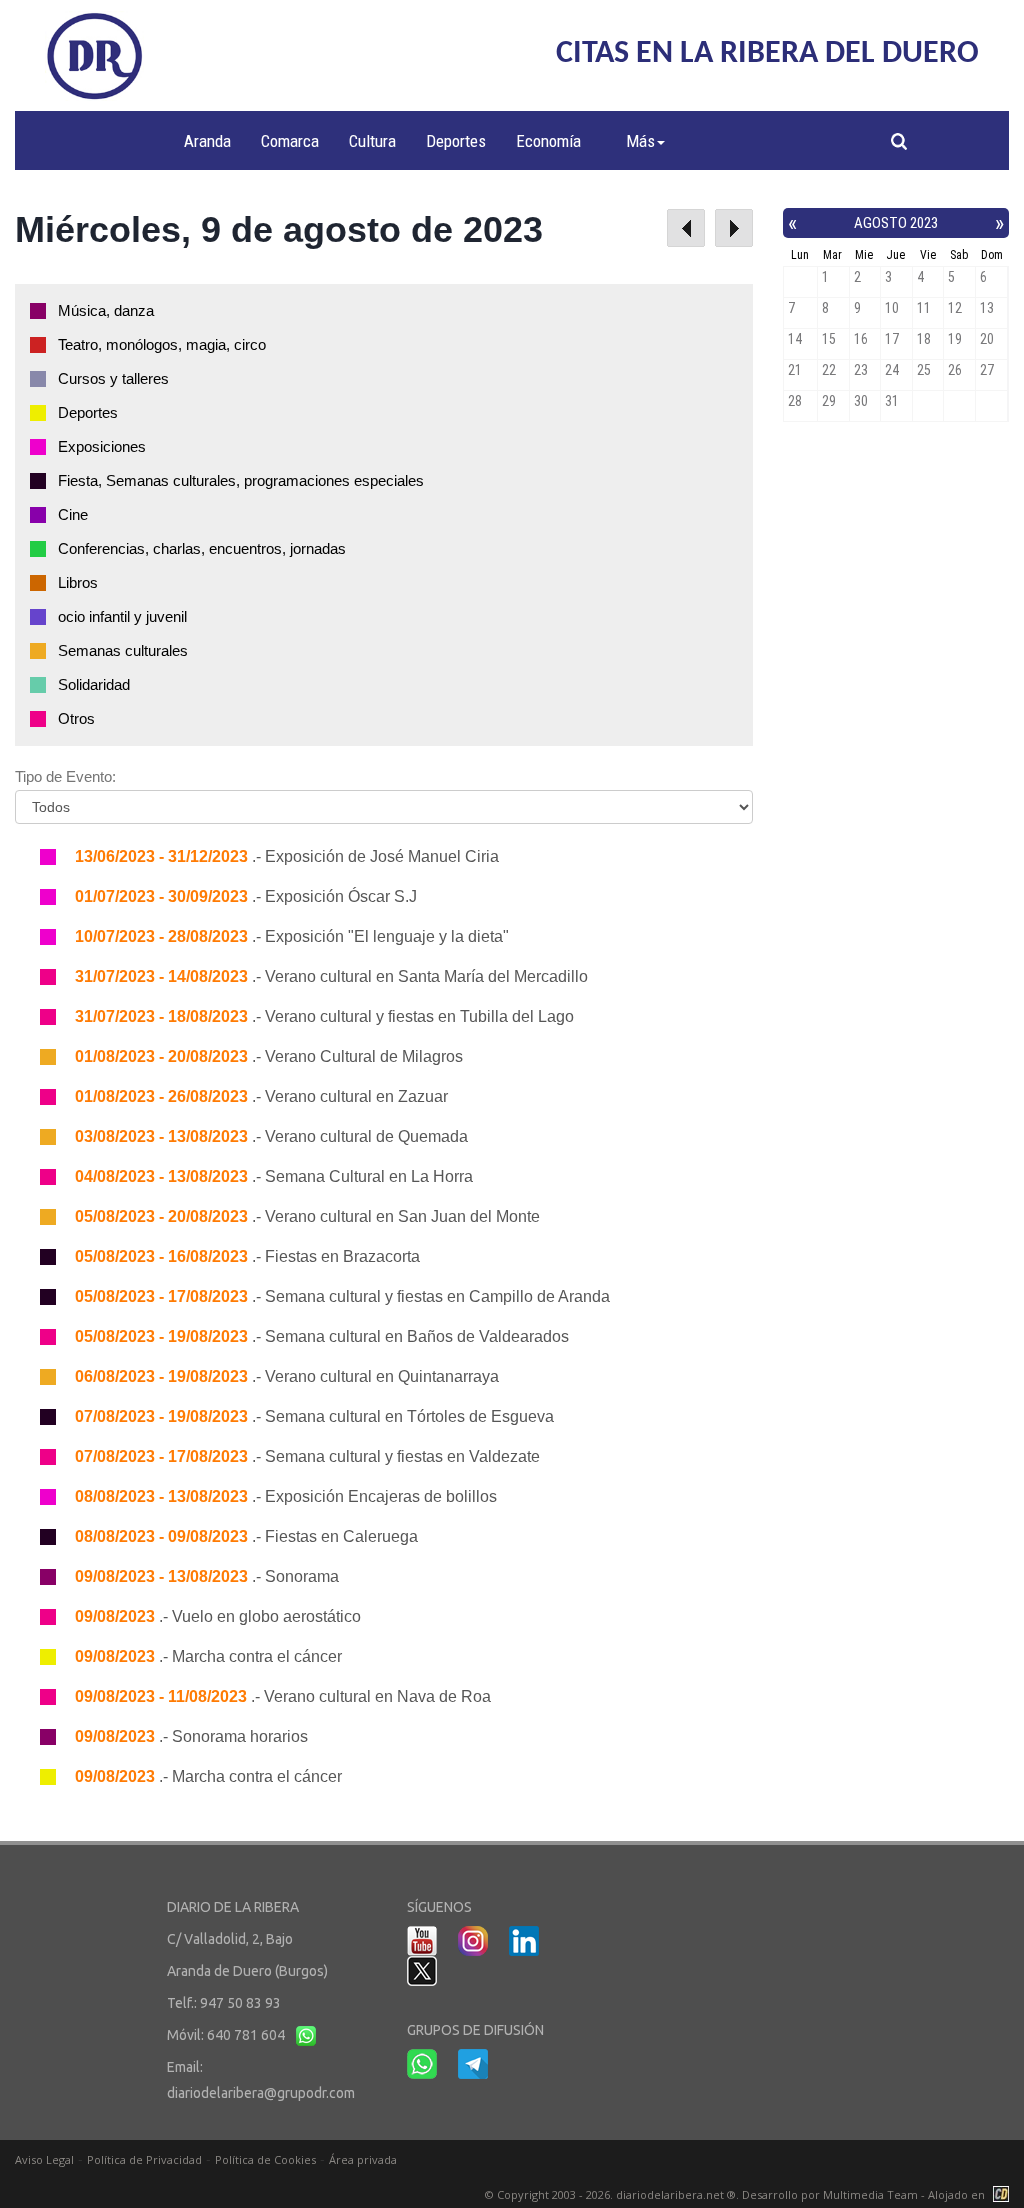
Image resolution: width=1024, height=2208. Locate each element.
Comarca (290, 141)
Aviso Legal (44, 2159)
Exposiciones (102, 446)
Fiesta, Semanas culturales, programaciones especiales (241, 480)
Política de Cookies (265, 2159)
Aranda (207, 141)
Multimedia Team (870, 2194)
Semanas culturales (123, 650)
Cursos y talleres (113, 378)
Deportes (456, 141)
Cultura (372, 141)
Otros (76, 718)
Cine (73, 514)
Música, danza (106, 310)
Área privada (363, 2159)
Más (640, 141)
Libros (78, 582)
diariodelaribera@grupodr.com (261, 2093)
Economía (548, 141)
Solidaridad (94, 684)
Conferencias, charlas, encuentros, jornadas (202, 548)
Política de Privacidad (144, 2159)
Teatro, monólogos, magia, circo (162, 344)
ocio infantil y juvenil (122, 616)
